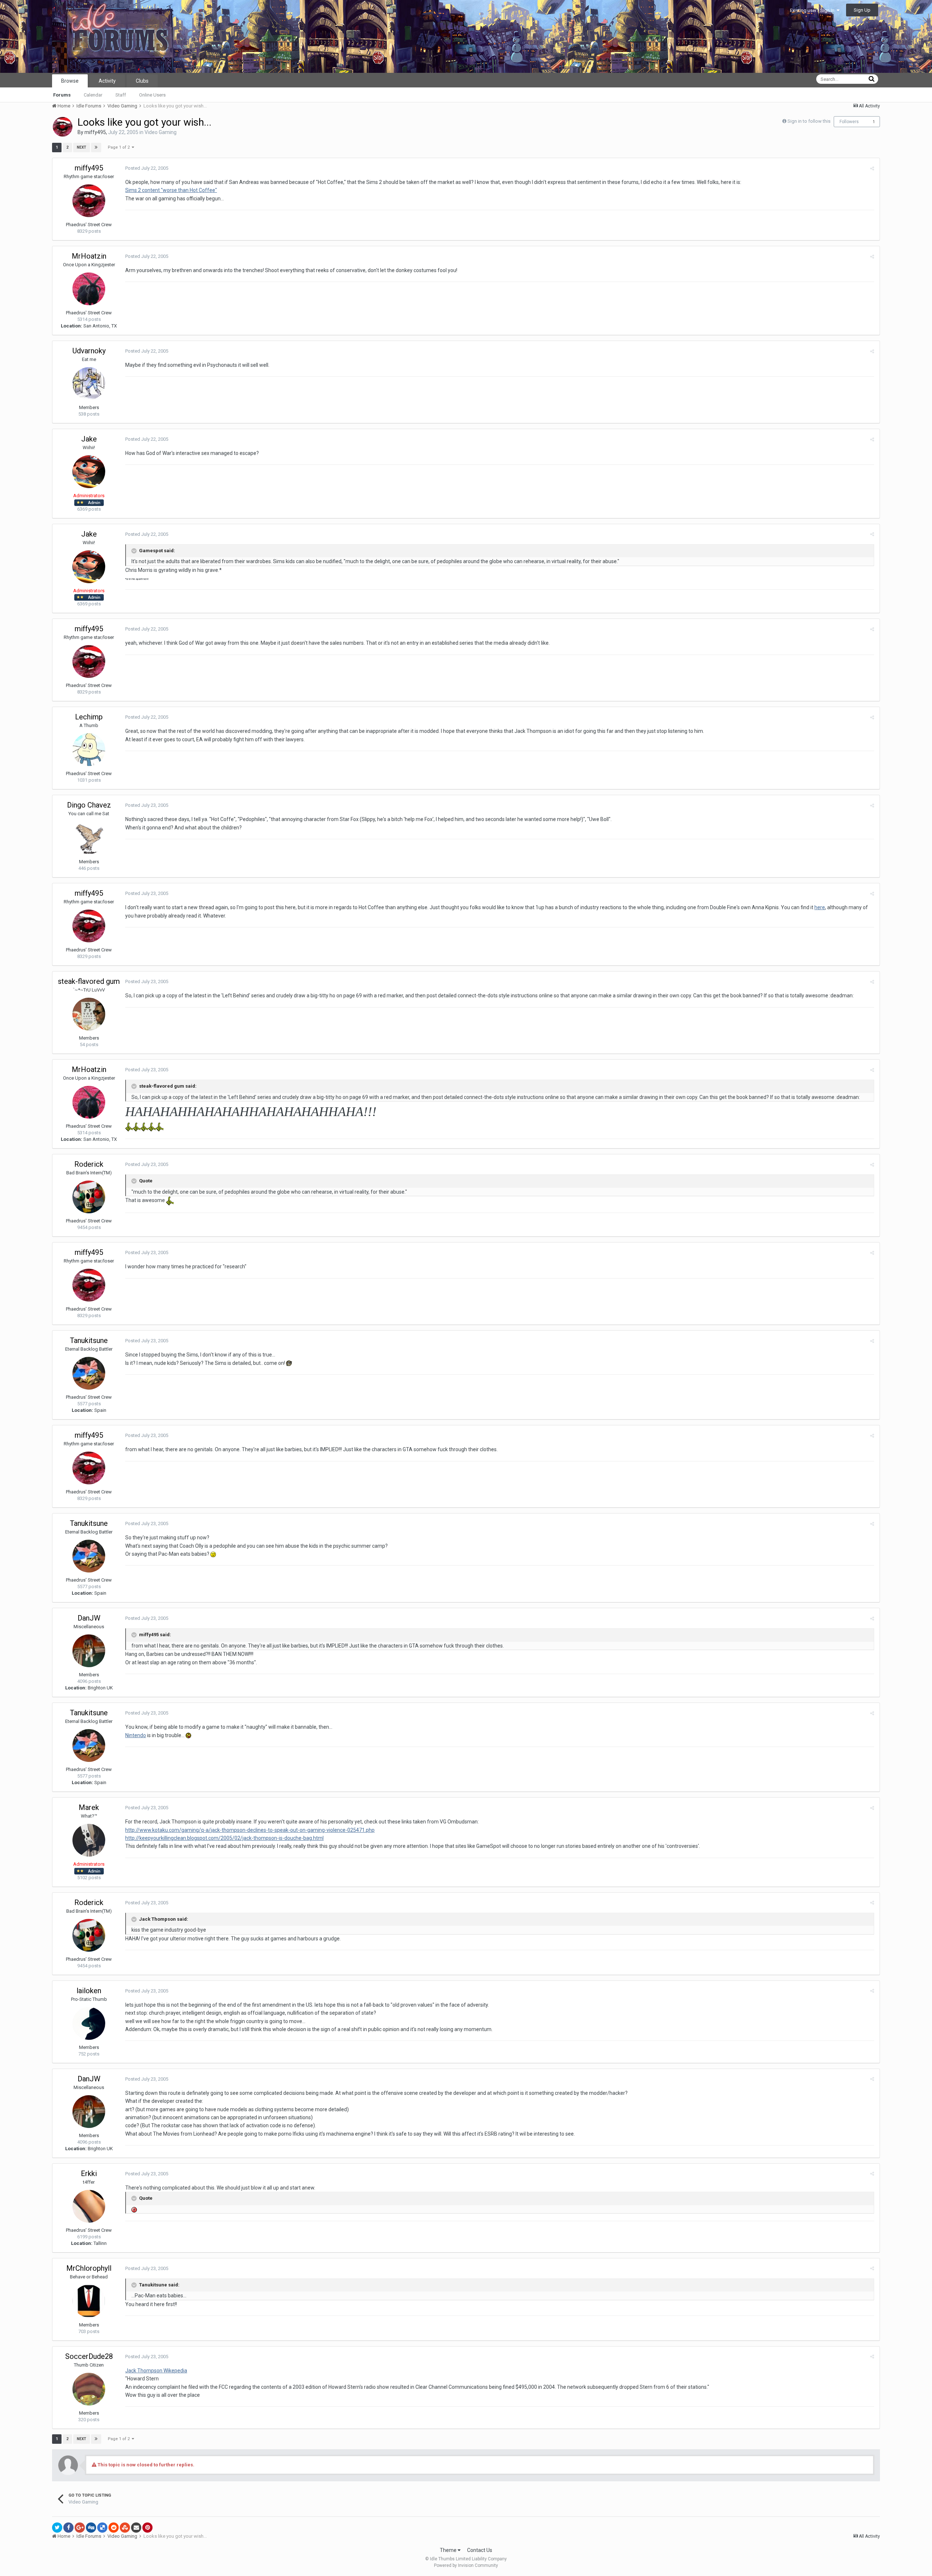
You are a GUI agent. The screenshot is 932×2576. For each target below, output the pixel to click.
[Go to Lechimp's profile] (89, 750)
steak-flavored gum (89, 981)
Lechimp (89, 717)
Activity (107, 81)
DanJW (89, 1618)
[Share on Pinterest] (147, 2528)
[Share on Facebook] (68, 2528)
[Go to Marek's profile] (89, 1840)
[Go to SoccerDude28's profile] (89, 2389)
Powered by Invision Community (466, 2565)
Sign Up (862, 10)
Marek (89, 1807)
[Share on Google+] (80, 2528)
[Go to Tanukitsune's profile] (89, 1373)
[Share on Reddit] (114, 2528)
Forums (62, 95)
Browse (70, 81)
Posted (147, 168)
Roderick (89, 1164)
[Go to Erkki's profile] (89, 2206)
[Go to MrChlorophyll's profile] (89, 2301)
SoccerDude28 (89, 2356)
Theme (449, 2550)
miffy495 (95, 132)
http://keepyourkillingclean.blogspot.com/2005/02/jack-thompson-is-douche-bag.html (224, 1838)
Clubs (142, 81)
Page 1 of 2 (120, 147)
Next (82, 147)
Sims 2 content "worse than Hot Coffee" (171, 190)
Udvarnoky (89, 351)
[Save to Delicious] (102, 2528)
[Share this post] (872, 168)
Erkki (89, 2173)
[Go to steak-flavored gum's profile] (89, 1014)
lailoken (89, 1991)
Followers (849, 122)
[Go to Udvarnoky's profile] (89, 384)
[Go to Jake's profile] (89, 472)
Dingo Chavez (89, 805)
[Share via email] (136, 2528)
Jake (89, 439)
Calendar (93, 95)
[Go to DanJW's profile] (89, 1651)
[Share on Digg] (91, 2528)
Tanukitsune (89, 1340)
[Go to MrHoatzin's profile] (89, 289)
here (820, 907)
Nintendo (136, 1735)
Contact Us (480, 2550)
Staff (121, 95)
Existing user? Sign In (813, 10)
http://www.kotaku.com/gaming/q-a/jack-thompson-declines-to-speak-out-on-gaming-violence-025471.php (250, 1830)
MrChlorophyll (89, 2268)
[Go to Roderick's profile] (89, 1197)
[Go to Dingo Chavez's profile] (89, 838)
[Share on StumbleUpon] (125, 2528)
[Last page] (96, 148)
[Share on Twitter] (57, 2528)
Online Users (152, 95)
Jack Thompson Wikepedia (156, 2371)
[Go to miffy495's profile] (63, 127)
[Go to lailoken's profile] (89, 2023)
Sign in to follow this (809, 121)
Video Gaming (161, 132)
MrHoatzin (89, 256)
